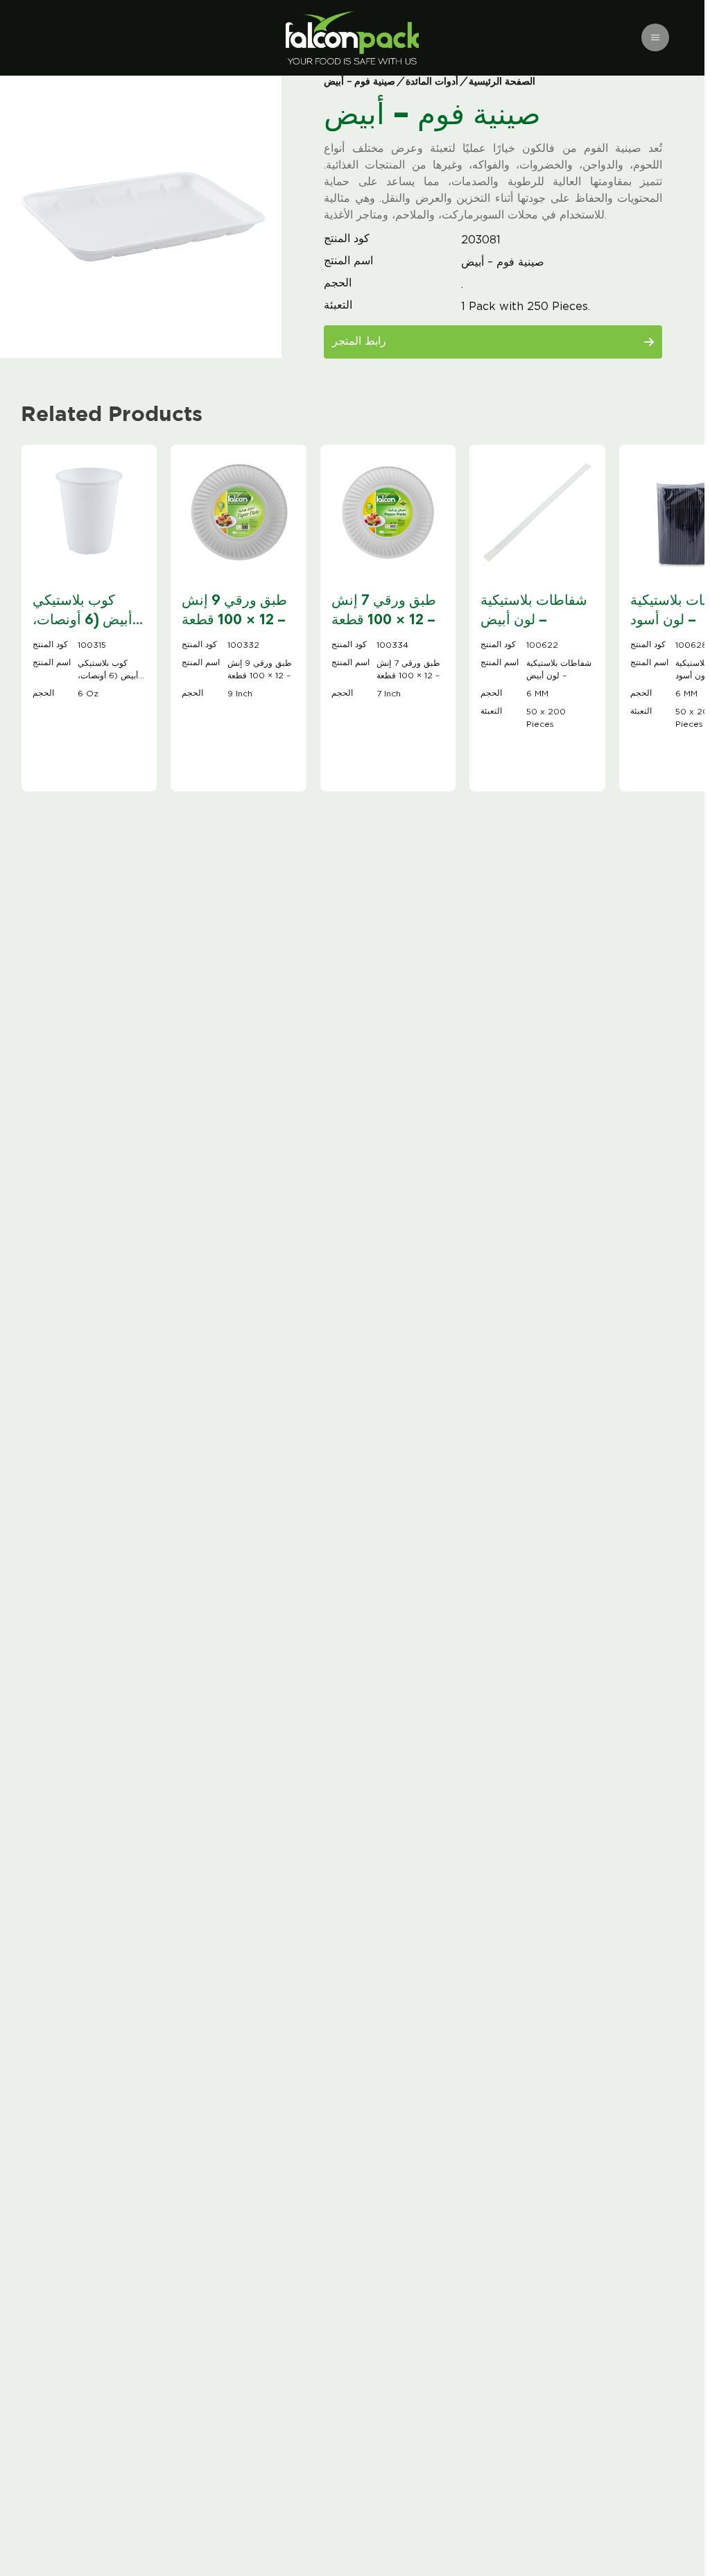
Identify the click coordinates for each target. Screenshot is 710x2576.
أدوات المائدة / (430, 82)
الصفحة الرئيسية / (498, 82)
